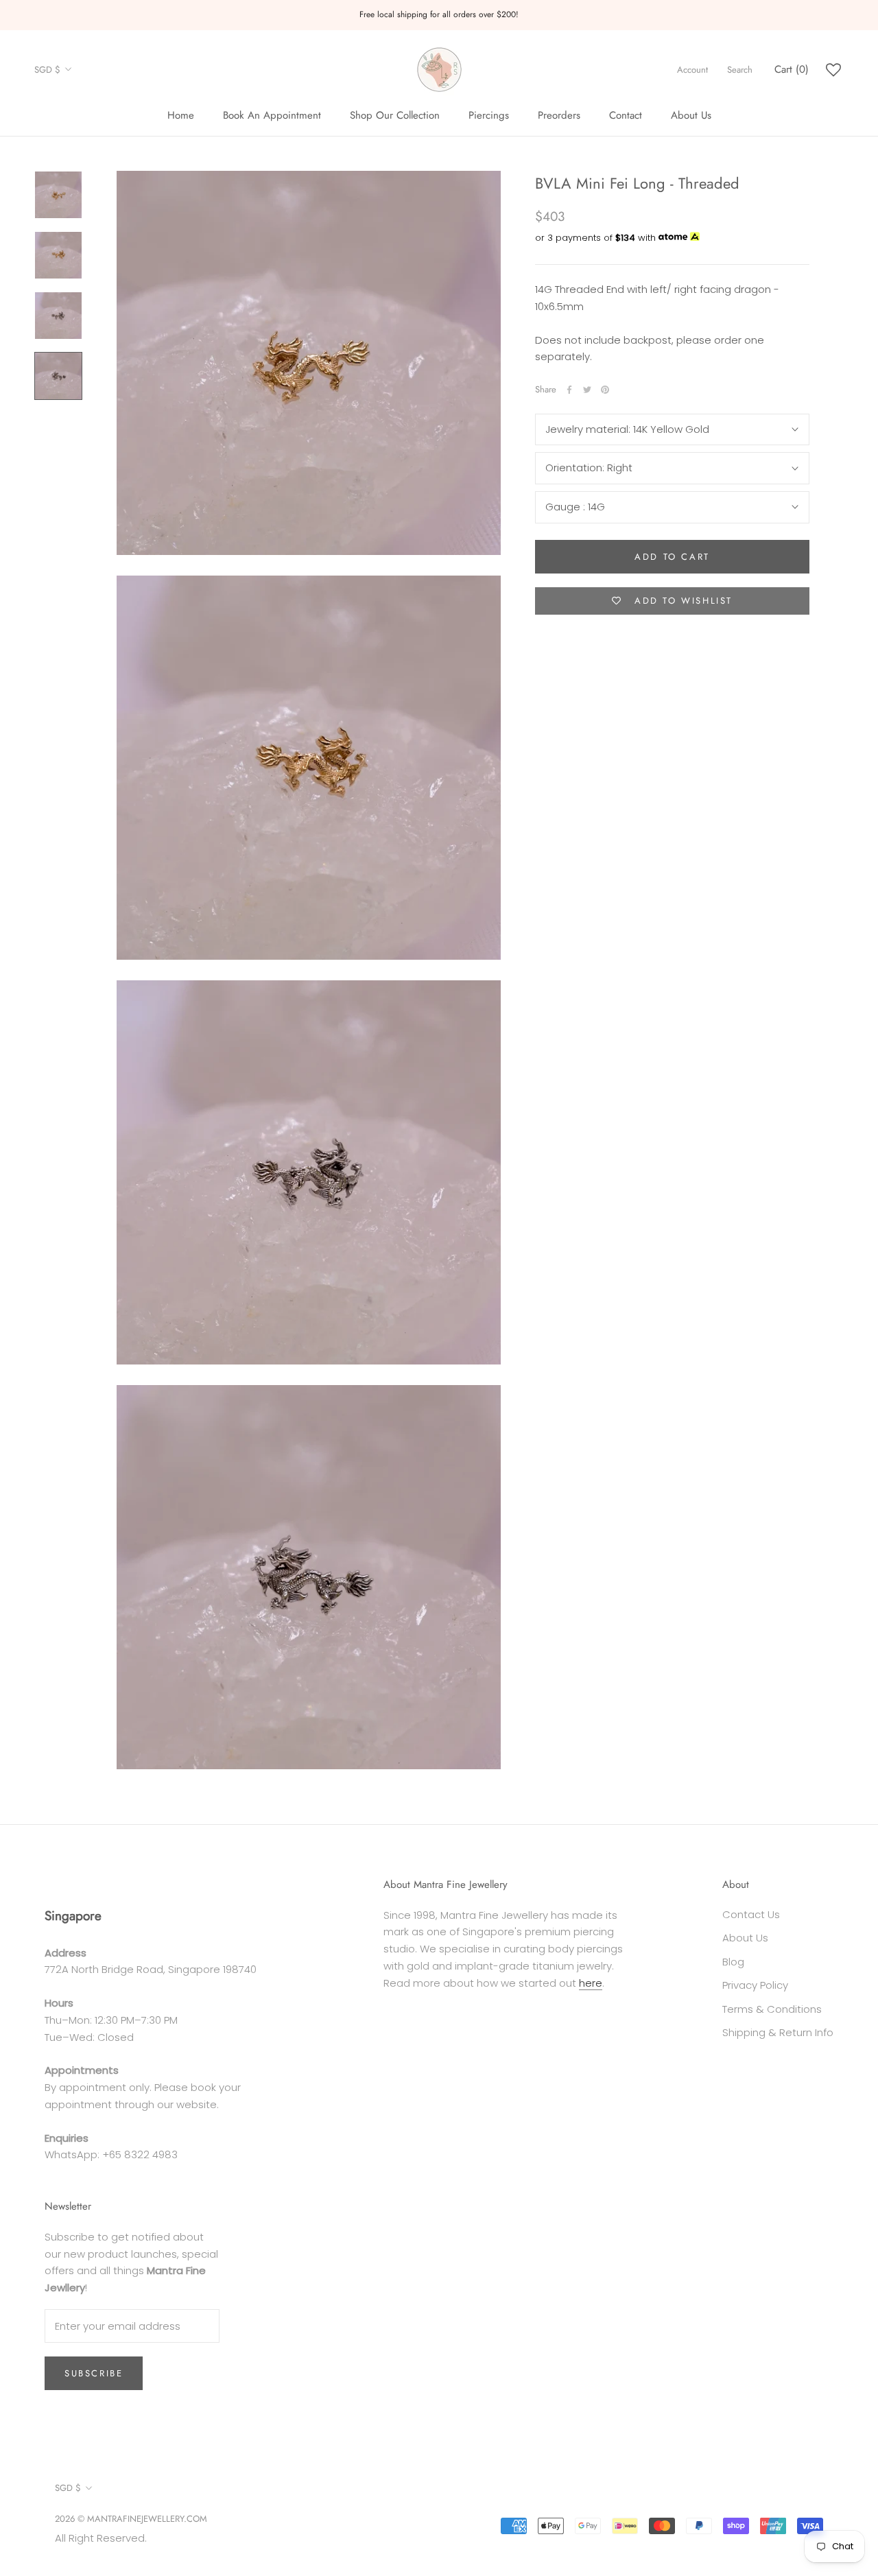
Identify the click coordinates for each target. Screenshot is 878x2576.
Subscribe (94, 2373)
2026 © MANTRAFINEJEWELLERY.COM (131, 2519)
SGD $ (47, 70)
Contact (626, 115)
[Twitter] (587, 390)
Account (692, 70)
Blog (733, 1962)
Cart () (792, 69)
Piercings (489, 115)
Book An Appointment (272, 115)
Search (740, 70)
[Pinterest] (605, 390)
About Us (691, 115)
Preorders (559, 115)
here (591, 1983)
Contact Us (751, 1914)
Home (181, 115)
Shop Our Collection (395, 115)
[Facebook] (569, 390)
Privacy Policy (755, 1985)
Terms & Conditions (772, 2009)
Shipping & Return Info (778, 2032)
